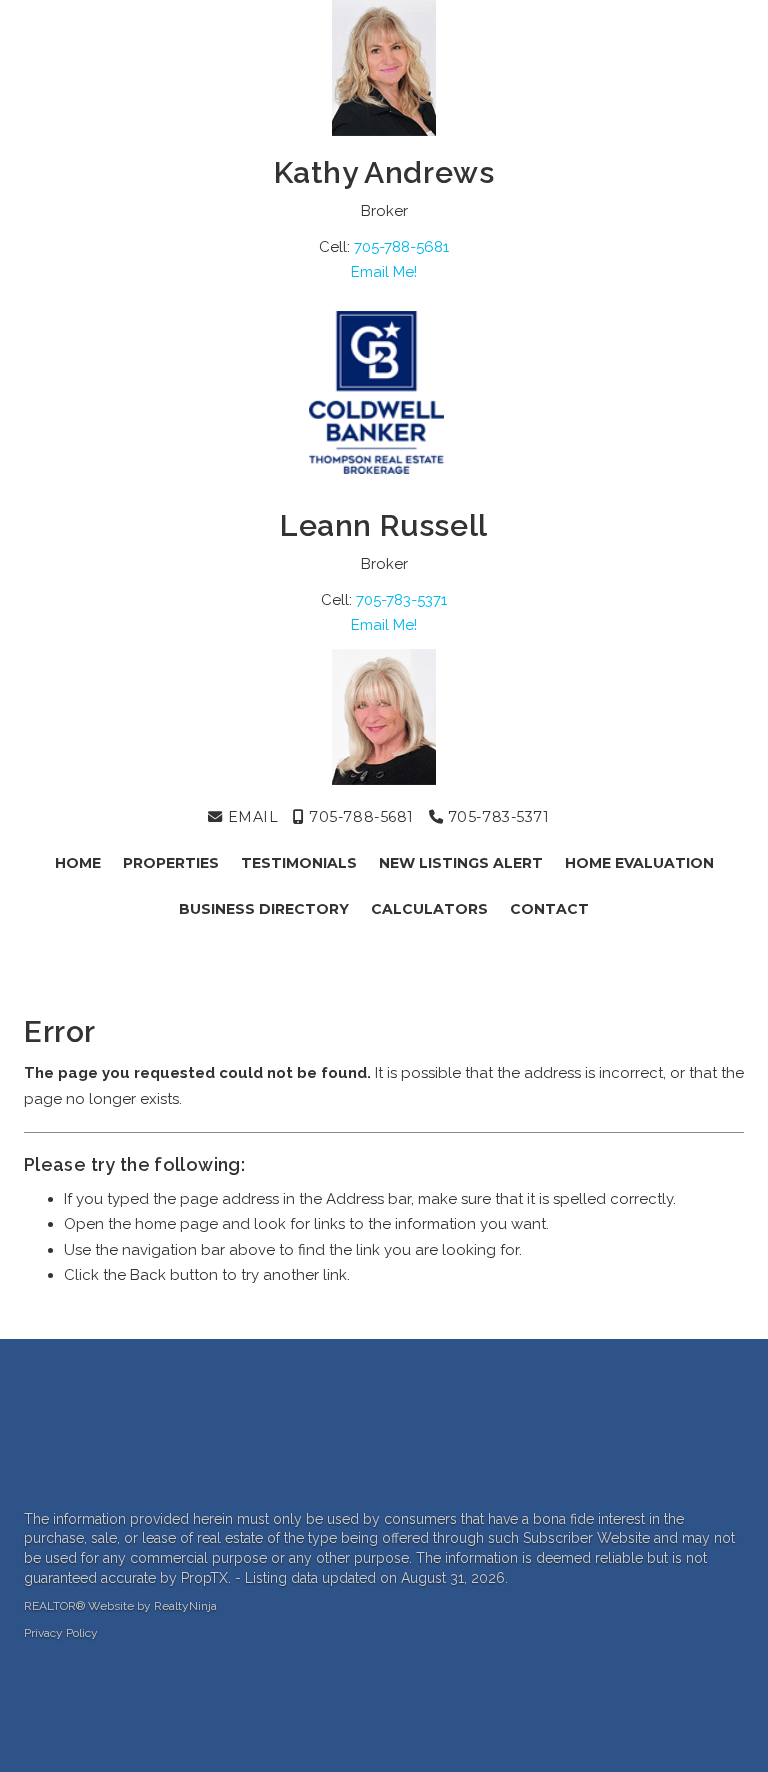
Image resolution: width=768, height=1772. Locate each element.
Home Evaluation (639, 863)
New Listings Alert (461, 863)
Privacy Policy (61, 1633)
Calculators (429, 909)
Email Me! (384, 272)
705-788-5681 (401, 247)
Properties (171, 863)
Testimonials (299, 863)
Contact (549, 909)
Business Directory (264, 909)
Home (78, 863)
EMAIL (250, 817)
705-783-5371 (401, 600)
